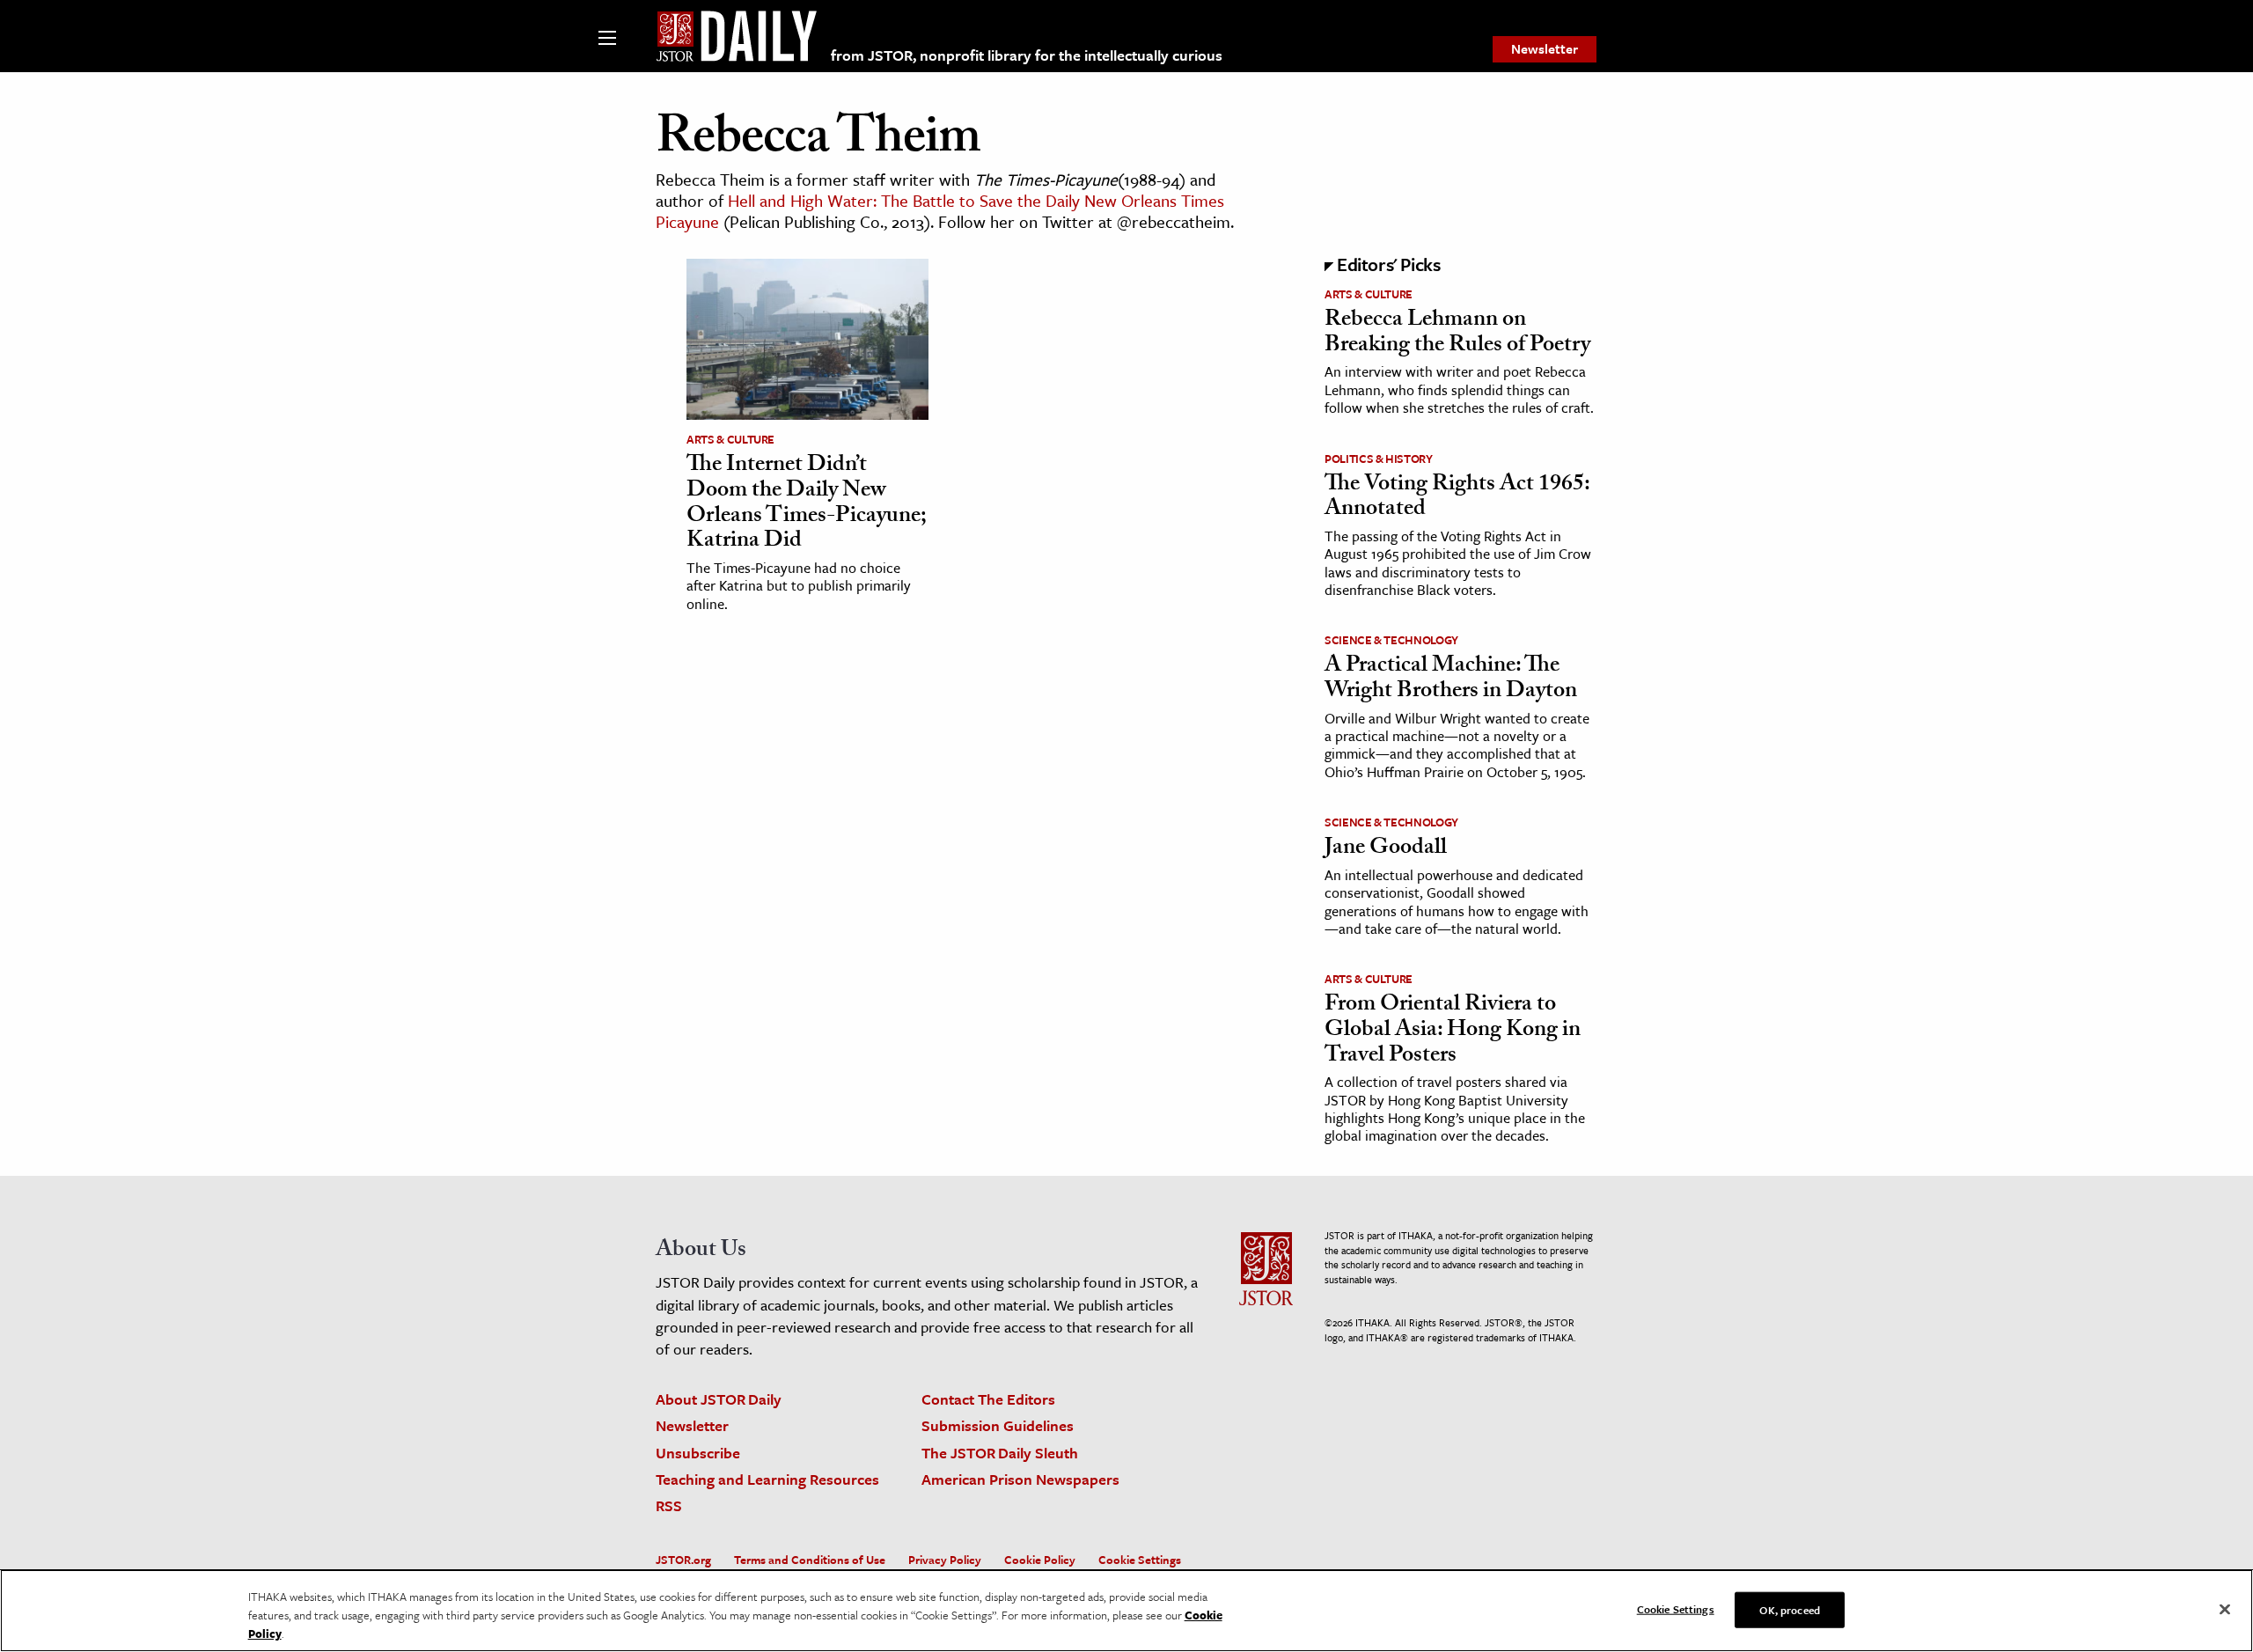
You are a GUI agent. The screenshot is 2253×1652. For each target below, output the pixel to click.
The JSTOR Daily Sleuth (1000, 1453)
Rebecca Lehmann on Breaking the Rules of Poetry (1457, 334)
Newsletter (1545, 48)
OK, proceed (1789, 1609)
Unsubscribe (698, 1453)
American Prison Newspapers (1020, 1479)
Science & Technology (1391, 640)
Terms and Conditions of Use (810, 1560)
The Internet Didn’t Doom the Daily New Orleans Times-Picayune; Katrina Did (806, 504)
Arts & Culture (730, 439)
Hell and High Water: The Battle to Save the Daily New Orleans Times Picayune (940, 211)
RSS (669, 1505)
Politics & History (1379, 459)
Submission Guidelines (998, 1425)
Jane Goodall (1386, 849)
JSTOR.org (683, 1560)
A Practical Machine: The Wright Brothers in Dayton (1451, 680)
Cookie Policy (1040, 1560)
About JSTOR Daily (719, 1399)
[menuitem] (1545, 49)
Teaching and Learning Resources (767, 1479)
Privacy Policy (945, 1560)
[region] (1126, 1611)
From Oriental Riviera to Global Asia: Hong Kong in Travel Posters (1453, 1031)
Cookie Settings (1140, 1560)
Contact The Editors (988, 1399)
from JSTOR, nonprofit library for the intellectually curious (1027, 55)
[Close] (2225, 1609)
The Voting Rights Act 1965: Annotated (1457, 499)
